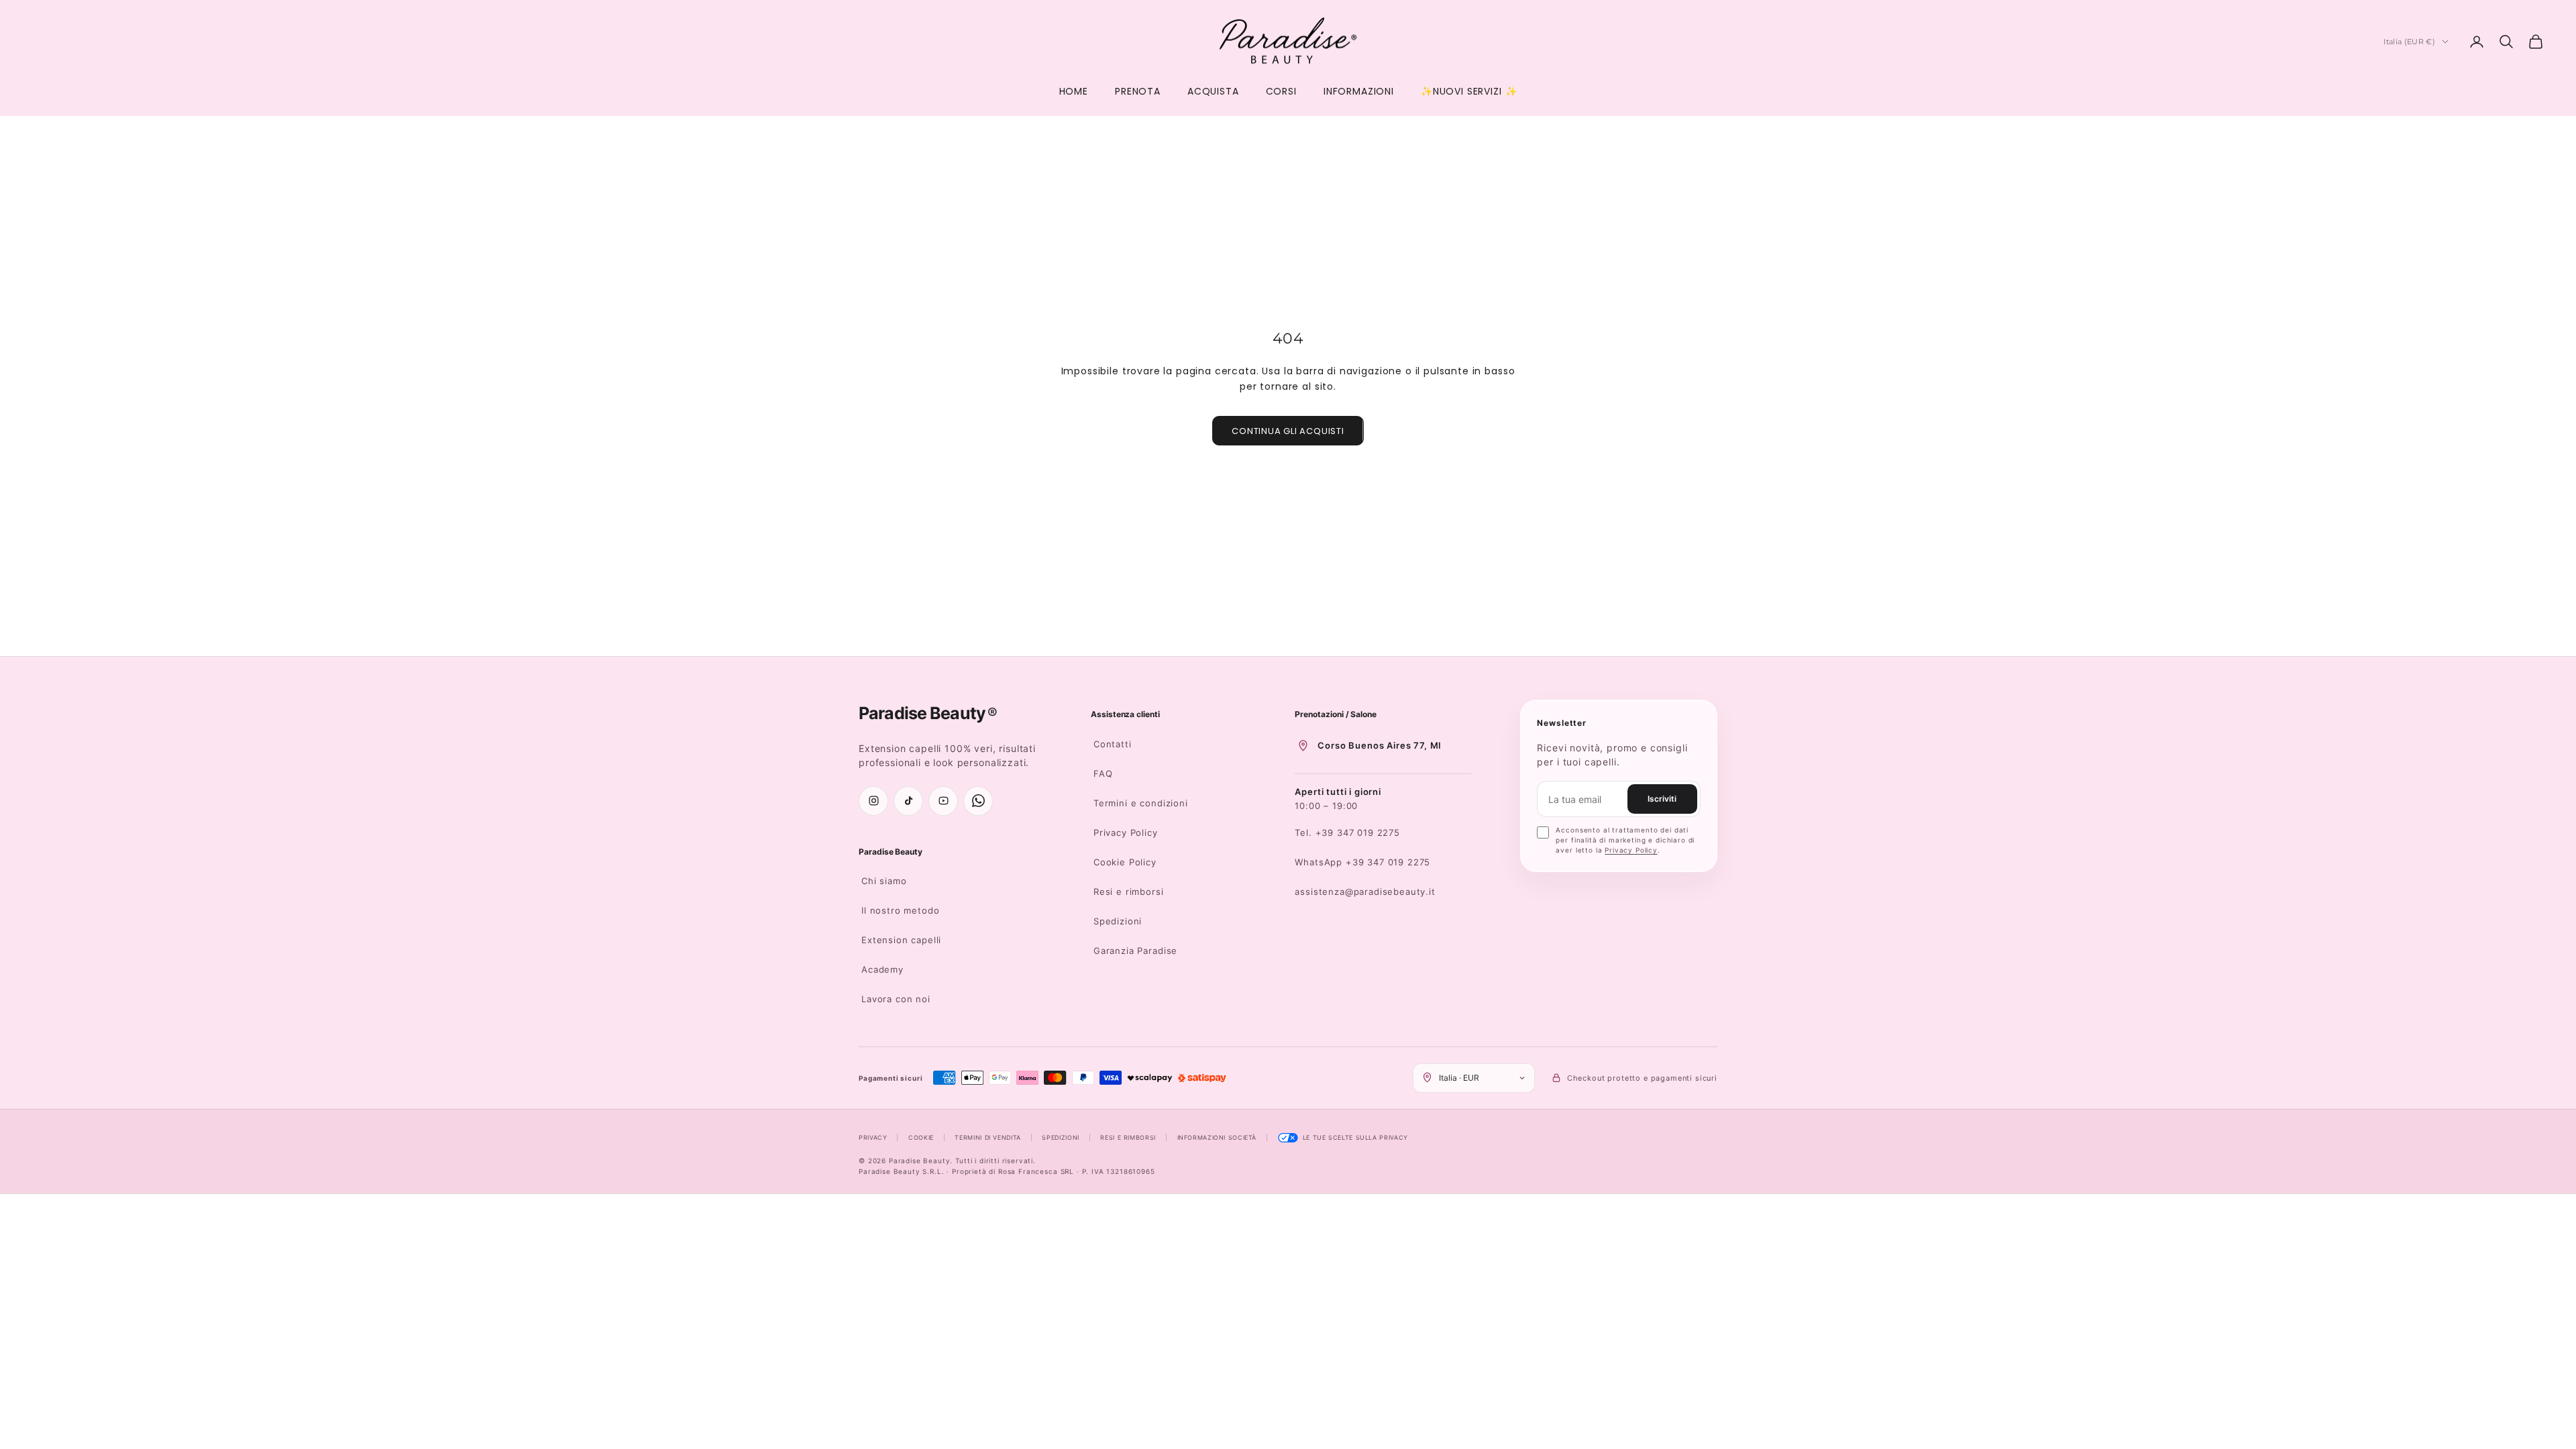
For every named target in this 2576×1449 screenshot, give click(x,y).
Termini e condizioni (1141, 803)
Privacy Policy (1126, 833)
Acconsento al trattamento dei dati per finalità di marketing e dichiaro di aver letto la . (1625, 840)
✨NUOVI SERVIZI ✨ (1469, 91)
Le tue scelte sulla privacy (1355, 1137)
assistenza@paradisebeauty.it (1365, 892)
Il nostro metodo (900, 910)
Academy (882, 969)
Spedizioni (1118, 921)
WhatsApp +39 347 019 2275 (1362, 862)
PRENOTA (1138, 91)
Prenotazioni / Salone (1336, 714)
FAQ (1103, 773)
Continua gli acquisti (1288, 431)
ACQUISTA (1213, 91)
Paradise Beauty (891, 852)
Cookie (921, 1137)
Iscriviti (1662, 799)
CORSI (1281, 91)
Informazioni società (1217, 1137)
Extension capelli (901, 940)
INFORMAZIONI (1359, 91)
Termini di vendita (987, 1137)
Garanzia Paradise (1135, 951)
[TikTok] (908, 801)
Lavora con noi (896, 999)
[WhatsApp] (978, 801)
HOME (1074, 91)
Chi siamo (884, 881)
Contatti (1113, 744)
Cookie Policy (1125, 862)
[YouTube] (943, 801)
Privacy (873, 1137)
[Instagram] (873, 801)
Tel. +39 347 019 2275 (1347, 833)
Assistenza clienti (1125, 714)
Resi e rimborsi (1129, 892)
